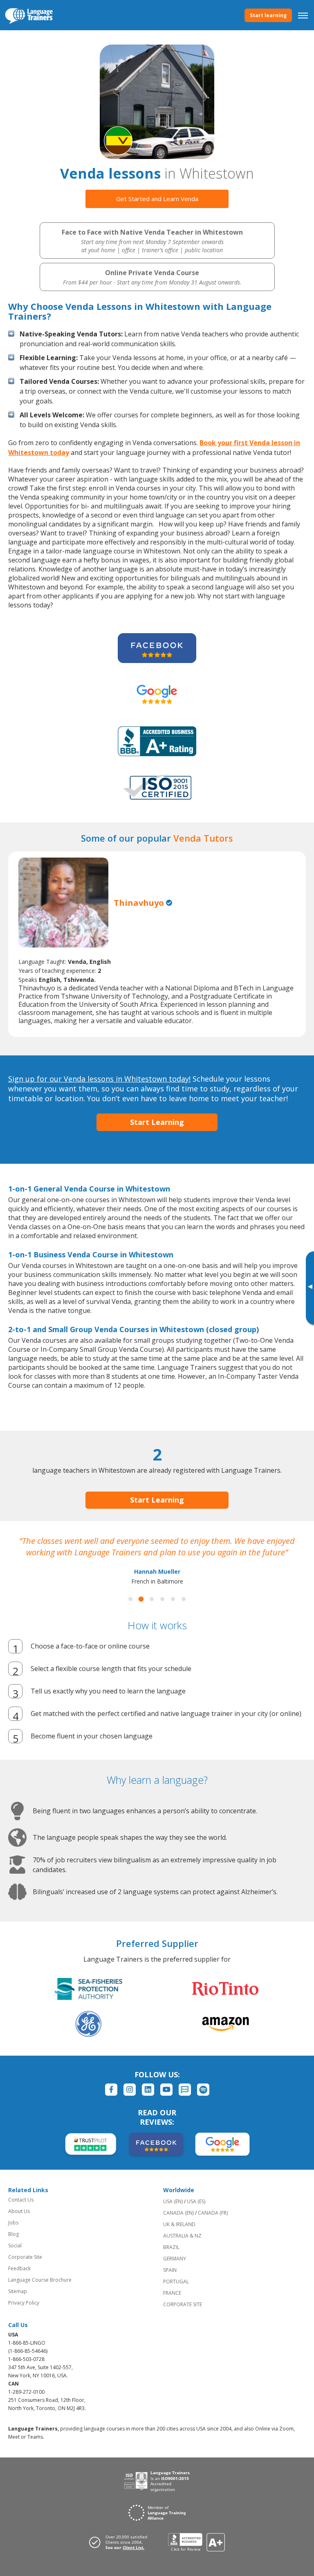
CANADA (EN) (178, 2224)
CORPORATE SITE (183, 2316)
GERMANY (175, 2270)
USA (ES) (196, 2213)
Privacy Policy (24, 2314)
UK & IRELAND (179, 2236)
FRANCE (172, 2304)
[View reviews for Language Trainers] (196, 2554)
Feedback (19, 2280)
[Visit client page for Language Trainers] (121, 2554)
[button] (130, 1611)
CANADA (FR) (213, 2224)
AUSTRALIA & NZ (182, 2247)
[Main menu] (303, 15)
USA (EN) (173, 2213)
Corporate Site (25, 2268)
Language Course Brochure (40, 2291)
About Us (19, 2223)
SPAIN (170, 2281)
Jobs (13, 2234)
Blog (13, 2246)
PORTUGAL (176, 2293)
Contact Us (21, 2211)
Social (15, 2257)
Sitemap (18, 2303)
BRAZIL (171, 2259)
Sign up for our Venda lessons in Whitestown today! (99, 1079)
